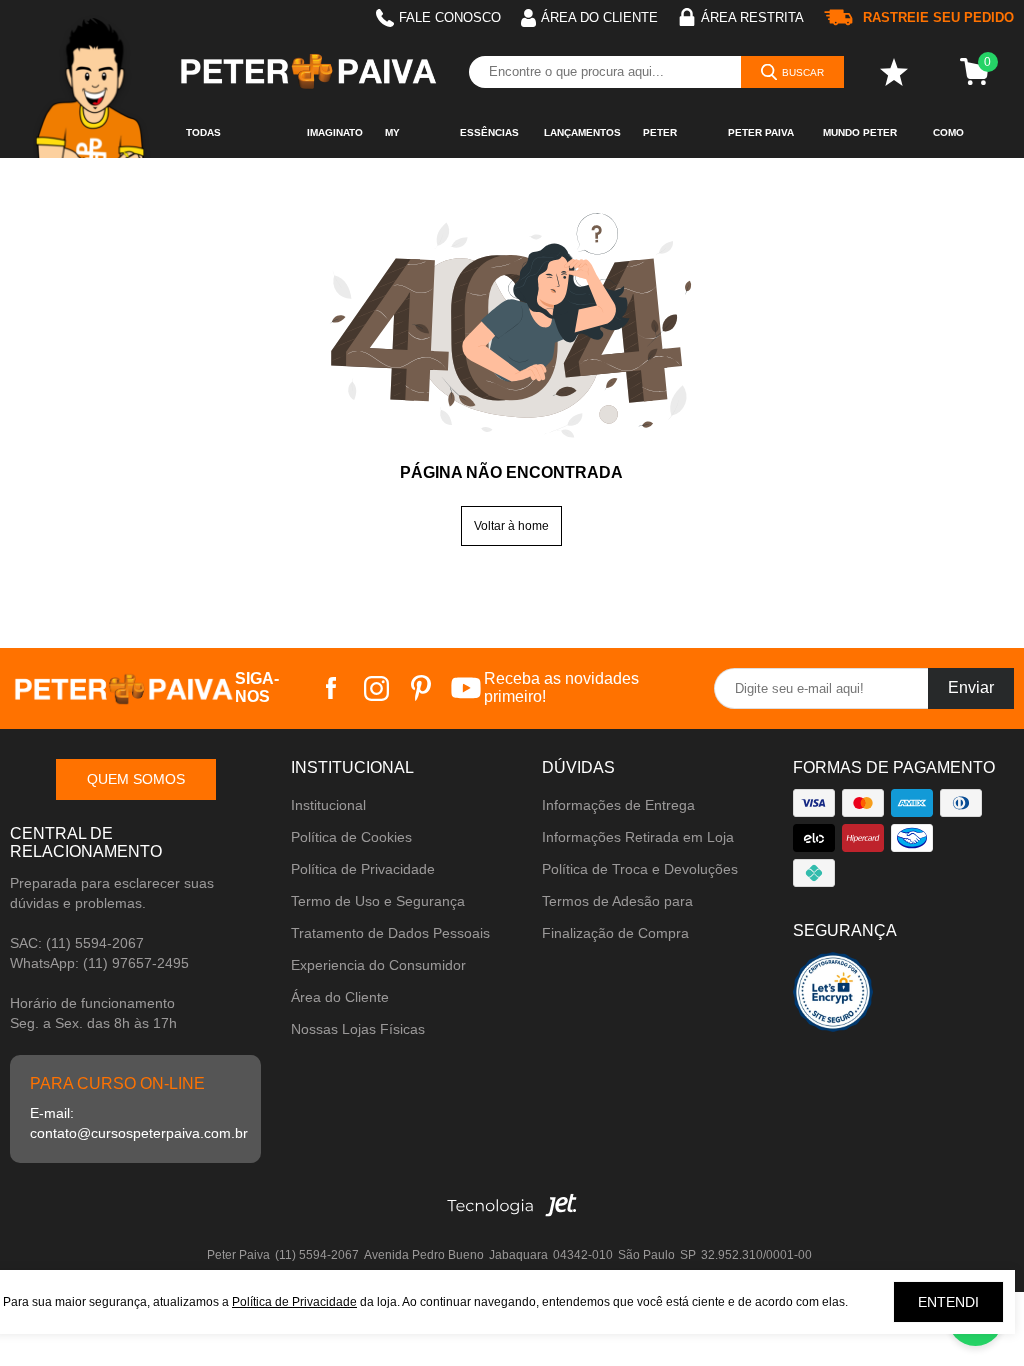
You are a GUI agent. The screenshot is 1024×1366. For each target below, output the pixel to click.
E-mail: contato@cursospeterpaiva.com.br (135, 1123)
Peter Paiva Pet (761, 142)
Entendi (948, 1302)
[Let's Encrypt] (833, 997)
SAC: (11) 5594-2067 (77, 943)
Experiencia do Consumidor (378, 965)
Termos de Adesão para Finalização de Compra (617, 917)
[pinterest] (421, 688)
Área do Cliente (340, 997)
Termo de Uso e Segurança (378, 901)
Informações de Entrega (618, 805)
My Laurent (408, 142)
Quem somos (136, 779)
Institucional (328, 805)
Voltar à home (511, 526)
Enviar (971, 687)
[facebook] (331, 688)
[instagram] (376, 688)
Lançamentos (582, 132)
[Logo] (307, 72)
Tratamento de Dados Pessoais (390, 933)
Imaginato (335, 132)
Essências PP (489, 142)
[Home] (92, 79)
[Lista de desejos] (894, 72)
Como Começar (958, 142)
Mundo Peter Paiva (860, 142)
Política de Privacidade (363, 869)
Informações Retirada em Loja (638, 837)
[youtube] (466, 688)
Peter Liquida (663, 142)
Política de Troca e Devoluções (640, 869)
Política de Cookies (351, 837)
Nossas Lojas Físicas (358, 1029)
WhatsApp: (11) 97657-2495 (99, 963)
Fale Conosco (450, 17)
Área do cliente (599, 17)
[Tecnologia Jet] (512, 1210)
